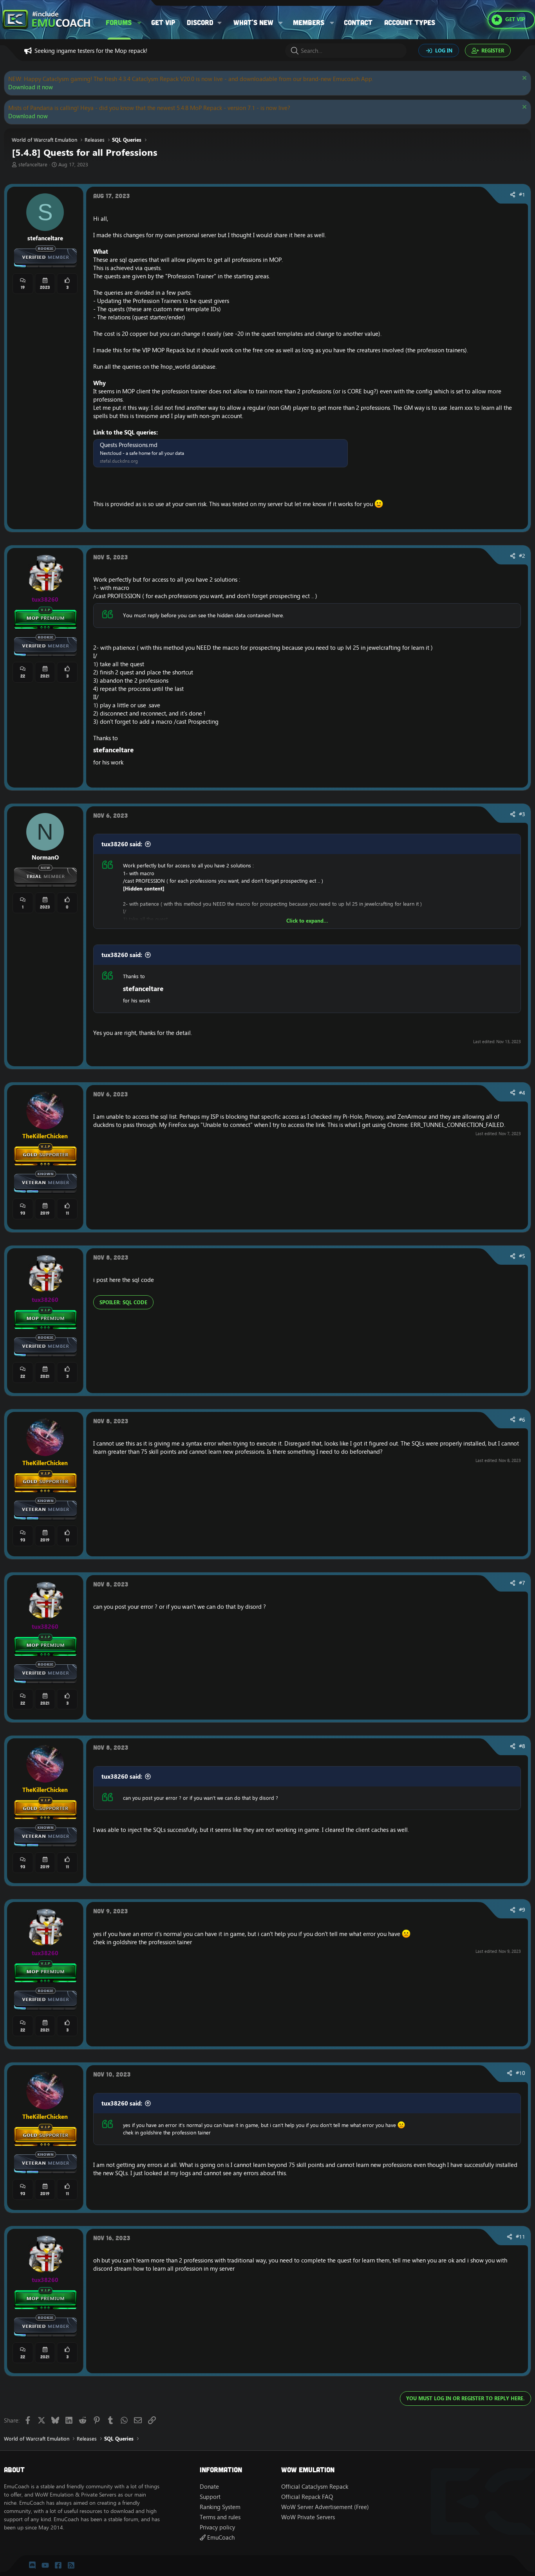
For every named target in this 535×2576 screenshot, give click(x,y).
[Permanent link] (137, 750)
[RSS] (71, 2565)
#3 (522, 814)
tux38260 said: (122, 844)
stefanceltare (33, 164)
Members (309, 22)
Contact (358, 22)
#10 (521, 2073)
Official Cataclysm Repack (315, 2487)
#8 (522, 1746)
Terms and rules (220, 2517)
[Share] (513, 195)
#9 (522, 1910)
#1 (522, 195)
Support (210, 2497)
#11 (521, 2237)
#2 (522, 556)
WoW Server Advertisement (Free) (325, 2507)
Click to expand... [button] (307, 921)
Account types (410, 22)
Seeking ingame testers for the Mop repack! (91, 51)
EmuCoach (220, 2537)
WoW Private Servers (308, 2517)
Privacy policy (217, 2527)
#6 (522, 1420)
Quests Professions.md (129, 445)
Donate (209, 2487)
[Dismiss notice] (523, 79)
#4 (522, 1093)
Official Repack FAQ (307, 2497)
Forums (119, 22)
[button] (139, 23)
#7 (522, 1583)
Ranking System (220, 2507)
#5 (522, 1256)
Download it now (31, 87)
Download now (28, 116)
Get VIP (163, 22)
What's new (253, 22)
